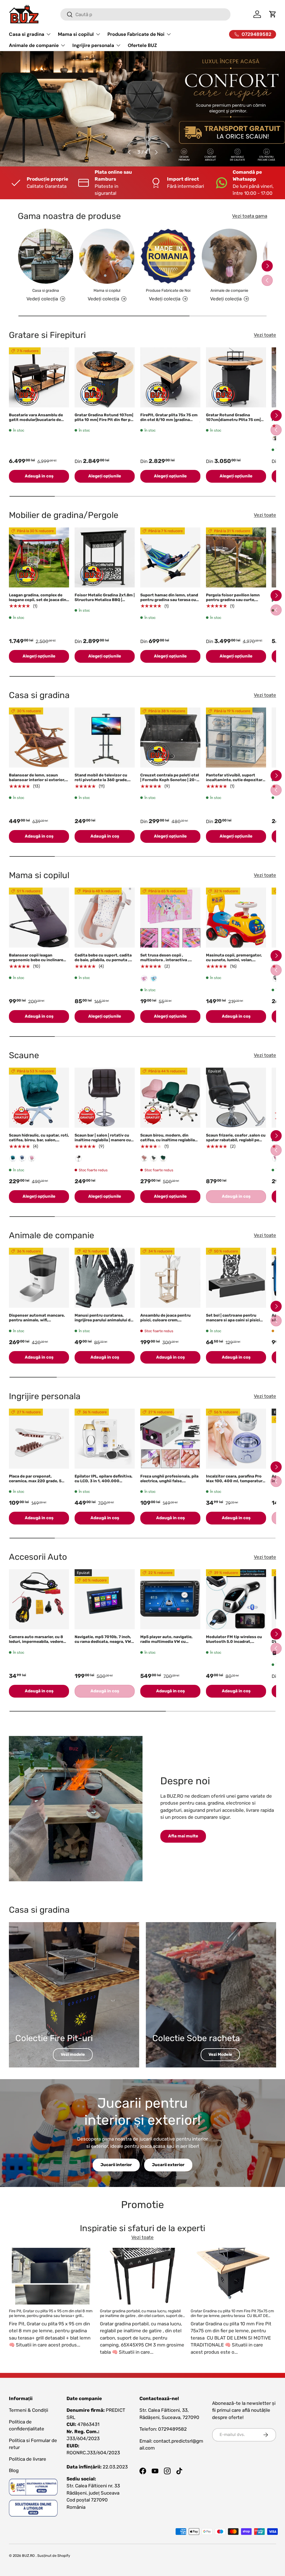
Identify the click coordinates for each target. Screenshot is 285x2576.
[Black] (78, 1159)
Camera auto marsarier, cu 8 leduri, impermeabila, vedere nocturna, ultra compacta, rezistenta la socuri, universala (39, 1644)
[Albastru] (154, 978)
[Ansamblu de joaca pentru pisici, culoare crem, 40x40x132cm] (170, 1278)
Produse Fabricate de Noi (168, 291)
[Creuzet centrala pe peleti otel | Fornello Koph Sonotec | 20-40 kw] (170, 738)
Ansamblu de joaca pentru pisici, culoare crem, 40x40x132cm (165, 1320)
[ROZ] (32, 1159)
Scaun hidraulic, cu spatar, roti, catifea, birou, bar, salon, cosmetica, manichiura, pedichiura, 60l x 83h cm (39, 1142)
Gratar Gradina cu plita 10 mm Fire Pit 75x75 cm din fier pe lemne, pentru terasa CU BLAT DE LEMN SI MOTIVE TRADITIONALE (232, 2316)
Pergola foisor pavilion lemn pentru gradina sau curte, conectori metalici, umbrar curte (233, 602)
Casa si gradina (46, 291)
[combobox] (145, 14)
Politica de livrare (28, 2459)
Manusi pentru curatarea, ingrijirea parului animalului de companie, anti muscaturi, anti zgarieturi (104, 1322)
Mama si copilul (107, 291)
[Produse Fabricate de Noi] (168, 256)
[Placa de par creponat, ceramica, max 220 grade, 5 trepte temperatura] (39, 1439)
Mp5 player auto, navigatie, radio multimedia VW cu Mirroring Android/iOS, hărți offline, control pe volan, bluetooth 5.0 (167, 1646)
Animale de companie (229, 291)
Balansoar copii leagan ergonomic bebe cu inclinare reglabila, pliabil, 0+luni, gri (36, 960)
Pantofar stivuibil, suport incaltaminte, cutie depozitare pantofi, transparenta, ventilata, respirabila (235, 782)
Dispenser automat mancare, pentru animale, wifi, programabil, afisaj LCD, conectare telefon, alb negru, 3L (37, 1325)
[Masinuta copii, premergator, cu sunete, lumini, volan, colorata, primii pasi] (236, 918)
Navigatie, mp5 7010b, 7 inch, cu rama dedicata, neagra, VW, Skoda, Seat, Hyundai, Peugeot (104, 1642)
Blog (14, 2470)
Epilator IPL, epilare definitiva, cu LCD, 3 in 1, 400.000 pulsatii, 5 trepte (104, 1481)
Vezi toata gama (250, 216)
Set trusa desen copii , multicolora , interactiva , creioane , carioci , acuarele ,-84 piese (166, 962)
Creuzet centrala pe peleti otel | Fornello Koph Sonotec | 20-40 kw (170, 780)
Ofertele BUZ (142, 45)
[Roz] (144, 978)
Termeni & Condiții (29, 2410)
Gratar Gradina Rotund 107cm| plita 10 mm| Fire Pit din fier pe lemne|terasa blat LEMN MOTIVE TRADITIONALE (104, 422)
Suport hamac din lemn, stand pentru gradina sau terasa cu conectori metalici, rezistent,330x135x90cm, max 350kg (170, 604)
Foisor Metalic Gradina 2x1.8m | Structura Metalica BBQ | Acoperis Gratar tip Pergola (105, 600)
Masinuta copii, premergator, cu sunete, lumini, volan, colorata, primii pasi (234, 960)
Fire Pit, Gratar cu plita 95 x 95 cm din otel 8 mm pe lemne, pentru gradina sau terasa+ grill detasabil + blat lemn (51, 2316)
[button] (273, 14)
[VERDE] (13, 1159)
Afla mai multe (183, 1836)
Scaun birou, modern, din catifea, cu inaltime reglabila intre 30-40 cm (168, 1140)
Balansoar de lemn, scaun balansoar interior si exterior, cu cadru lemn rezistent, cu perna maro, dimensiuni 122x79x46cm (37, 784)
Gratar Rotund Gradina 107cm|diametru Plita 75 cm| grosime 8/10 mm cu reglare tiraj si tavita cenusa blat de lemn (233, 424)
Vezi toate (265, 335)
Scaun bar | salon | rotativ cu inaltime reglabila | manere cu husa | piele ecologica (103, 1140)
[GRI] (22, 1159)
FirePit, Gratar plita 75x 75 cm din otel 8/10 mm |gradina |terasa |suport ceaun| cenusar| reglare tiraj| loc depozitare (170, 422)
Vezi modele (73, 2054)
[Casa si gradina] (46, 256)
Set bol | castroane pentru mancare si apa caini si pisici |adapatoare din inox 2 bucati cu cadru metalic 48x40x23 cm (236, 1322)
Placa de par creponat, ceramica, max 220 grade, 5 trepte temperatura (35, 1481)
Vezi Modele (220, 2054)
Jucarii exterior (168, 2165)
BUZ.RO (28, 2556)
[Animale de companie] (229, 256)
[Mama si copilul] (107, 256)
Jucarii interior (116, 2165)
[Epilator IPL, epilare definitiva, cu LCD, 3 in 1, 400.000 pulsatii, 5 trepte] (105, 1439)
